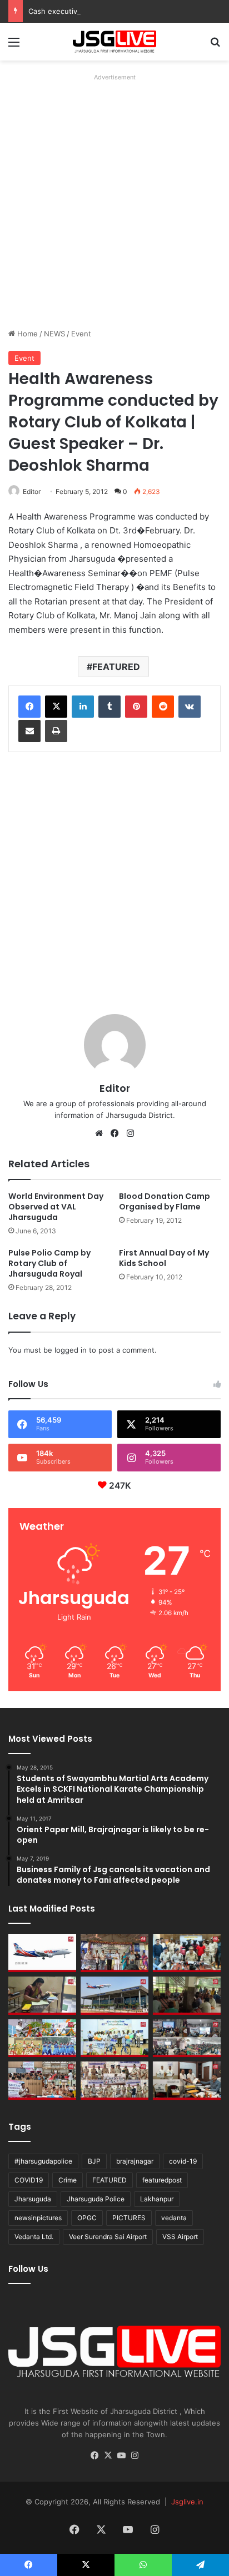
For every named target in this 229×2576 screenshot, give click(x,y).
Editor (32, 491)
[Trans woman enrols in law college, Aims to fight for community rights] (42, 1996)
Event (81, 334)
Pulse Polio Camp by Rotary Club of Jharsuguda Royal (49, 1263)
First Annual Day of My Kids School (164, 1258)
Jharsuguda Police (96, 2199)
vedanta (174, 2218)
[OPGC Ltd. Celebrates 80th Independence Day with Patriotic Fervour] (42, 2038)
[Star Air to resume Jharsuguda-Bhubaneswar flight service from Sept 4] (42, 1953)
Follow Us (28, 2269)
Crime (68, 2180)
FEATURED (116, 667)
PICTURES (129, 2218)
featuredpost (162, 2180)
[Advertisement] (114, 199)
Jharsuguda (33, 2199)
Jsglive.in (187, 2502)
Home (26, 334)
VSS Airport (180, 2237)
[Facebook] (29, 707)
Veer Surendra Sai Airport (108, 2237)
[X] (56, 707)
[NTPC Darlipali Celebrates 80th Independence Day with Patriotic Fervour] (114, 2038)
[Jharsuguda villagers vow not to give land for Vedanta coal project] (187, 1996)
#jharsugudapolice (43, 2161)
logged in (71, 1350)
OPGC (87, 2218)
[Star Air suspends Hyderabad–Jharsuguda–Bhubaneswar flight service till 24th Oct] (114, 1996)
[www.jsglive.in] (114, 42)
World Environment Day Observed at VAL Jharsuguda (56, 1207)
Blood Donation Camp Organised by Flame (165, 1201)
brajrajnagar (135, 2161)
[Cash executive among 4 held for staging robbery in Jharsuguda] (187, 1953)
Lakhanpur (157, 2199)
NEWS (54, 334)
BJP (94, 2161)
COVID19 (29, 2180)
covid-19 (183, 2161)
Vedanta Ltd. (34, 2237)
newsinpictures (38, 2218)
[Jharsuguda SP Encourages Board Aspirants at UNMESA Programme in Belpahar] (42, 2081)
